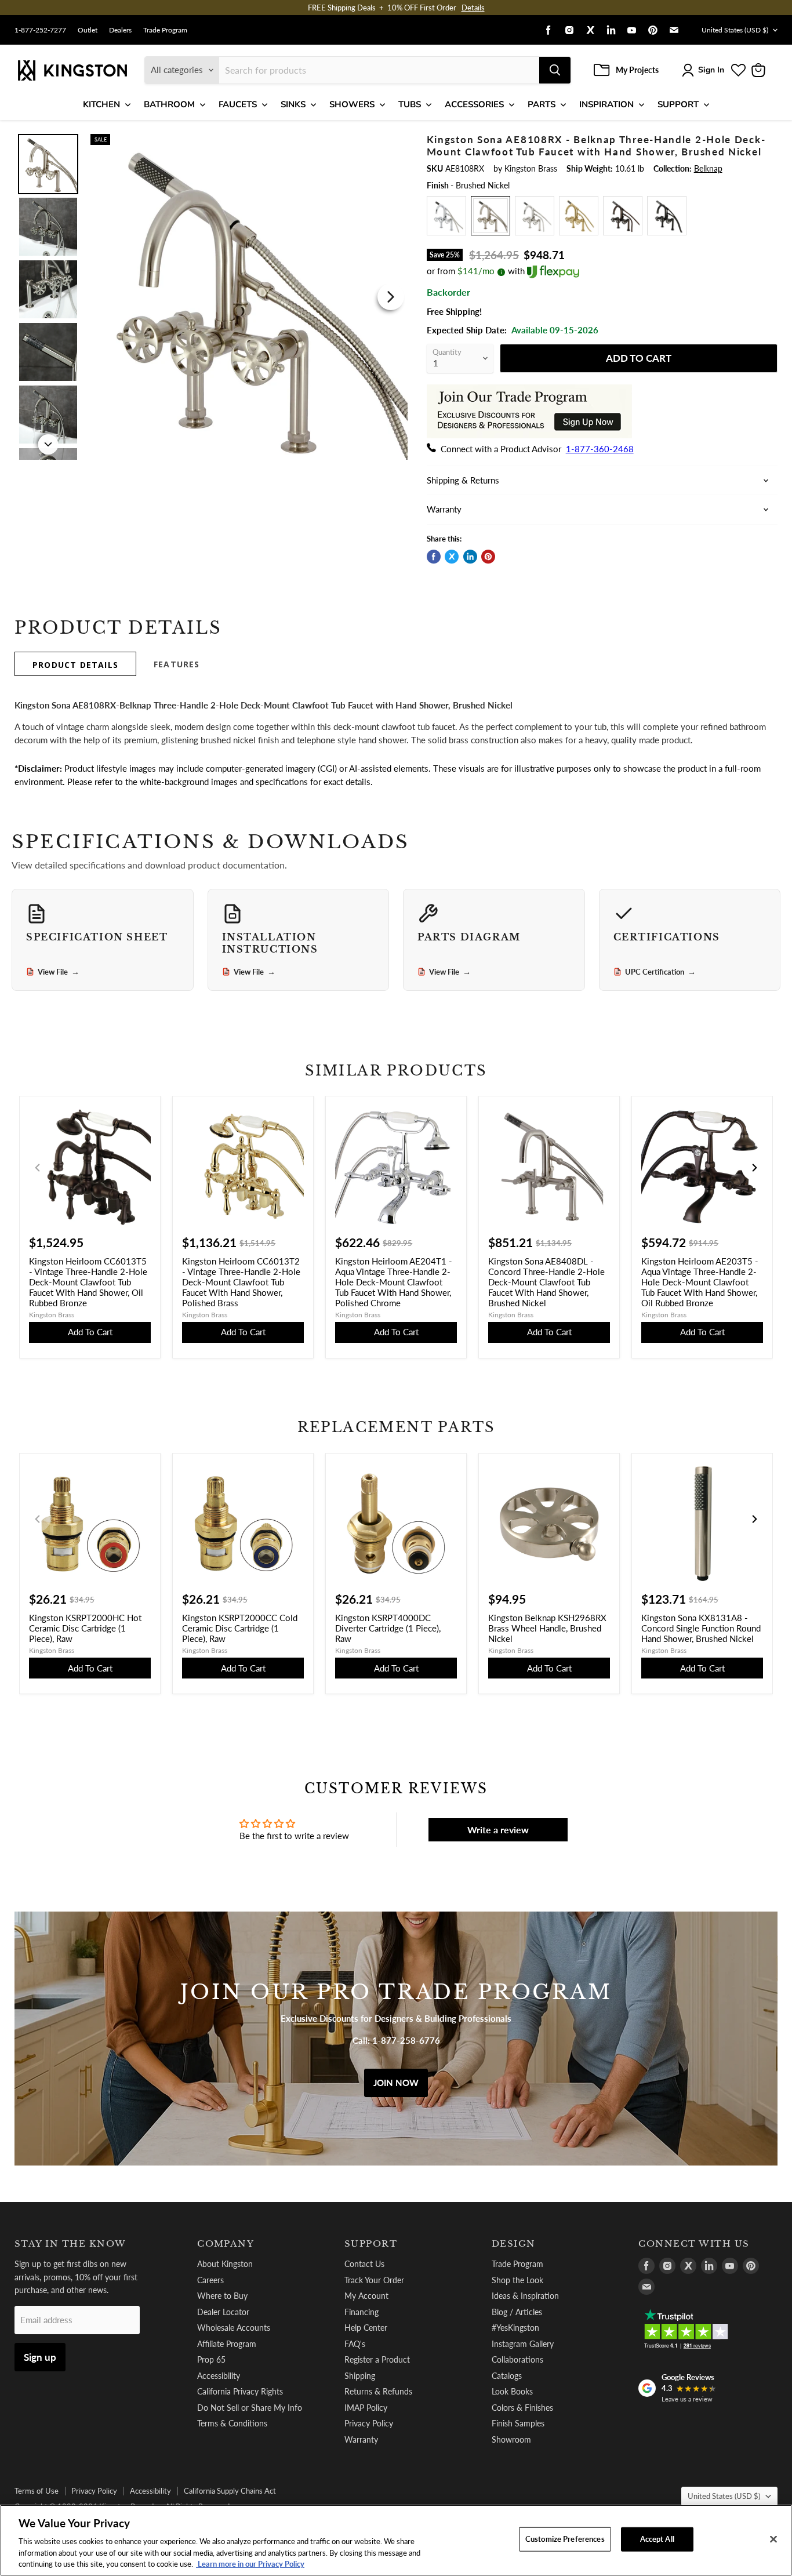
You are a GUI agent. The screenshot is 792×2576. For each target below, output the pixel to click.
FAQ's (355, 2344)
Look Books (512, 2391)
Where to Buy (222, 2296)
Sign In (711, 70)
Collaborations (517, 2359)
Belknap (708, 168)
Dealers (120, 30)
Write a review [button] (498, 1830)
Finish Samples (518, 2423)
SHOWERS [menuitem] (352, 104)
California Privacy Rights (240, 2391)
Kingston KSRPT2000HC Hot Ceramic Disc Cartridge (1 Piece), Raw (85, 1628)
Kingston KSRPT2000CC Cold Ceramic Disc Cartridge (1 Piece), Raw (240, 1628)
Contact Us (364, 2264)
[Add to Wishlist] (388, 141)
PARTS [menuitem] (542, 104)
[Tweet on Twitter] (452, 557)
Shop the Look (517, 2280)
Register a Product (377, 2359)
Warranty (361, 2439)
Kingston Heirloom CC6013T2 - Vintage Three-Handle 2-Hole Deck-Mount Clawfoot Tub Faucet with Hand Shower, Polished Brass (241, 1282)
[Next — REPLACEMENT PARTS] (754, 1519)
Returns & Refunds (378, 2391)
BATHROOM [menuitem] (169, 104)
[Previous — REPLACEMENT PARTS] (38, 1519)
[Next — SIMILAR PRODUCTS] (754, 1168)
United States (735, 30)
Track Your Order (374, 2280)
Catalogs (507, 2376)
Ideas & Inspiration (525, 2296)
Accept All (657, 2539)
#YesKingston (515, 2328)
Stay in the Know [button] (70, 2244)
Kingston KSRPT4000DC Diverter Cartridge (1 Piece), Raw (388, 1628)
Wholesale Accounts (234, 2328)
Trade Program (165, 30)
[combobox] (379, 70)
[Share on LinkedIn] (470, 557)
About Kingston (225, 2264)
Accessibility (219, 2376)
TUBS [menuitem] (410, 104)
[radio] (446, 216)
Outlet (88, 30)
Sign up (40, 2357)
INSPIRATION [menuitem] (606, 104)
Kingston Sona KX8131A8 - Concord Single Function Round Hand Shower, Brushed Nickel (701, 1628)
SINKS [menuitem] (293, 104)
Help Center (366, 2328)
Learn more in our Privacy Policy (250, 2564)
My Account (366, 2296)
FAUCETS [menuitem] (238, 104)
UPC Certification (660, 972)
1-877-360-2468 (600, 449)
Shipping (360, 2376)
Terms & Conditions (232, 2423)
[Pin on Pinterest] (488, 557)
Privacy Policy (369, 2423)
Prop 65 (211, 2359)
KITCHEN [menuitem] (101, 104)
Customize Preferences (565, 2539)
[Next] (391, 297)
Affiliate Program (227, 2344)
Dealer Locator (223, 2312)
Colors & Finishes (522, 2408)
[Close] (773, 2539)
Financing (362, 2312)
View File (59, 972)
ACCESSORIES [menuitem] (474, 104)
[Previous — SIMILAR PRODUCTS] (38, 1168)
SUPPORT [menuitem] (678, 104)
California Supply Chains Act (230, 2491)
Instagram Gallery (523, 2344)
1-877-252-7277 (40, 30)
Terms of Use (37, 2491)
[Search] (555, 70)
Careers (210, 2280)
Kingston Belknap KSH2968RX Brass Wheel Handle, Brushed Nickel (547, 1628)
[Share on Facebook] (434, 557)
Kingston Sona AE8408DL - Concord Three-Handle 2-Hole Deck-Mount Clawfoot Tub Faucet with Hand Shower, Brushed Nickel (546, 1282)
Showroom (511, 2439)
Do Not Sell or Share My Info (250, 2408)
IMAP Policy (366, 2408)
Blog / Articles (517, 2312)
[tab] (75, 664)
